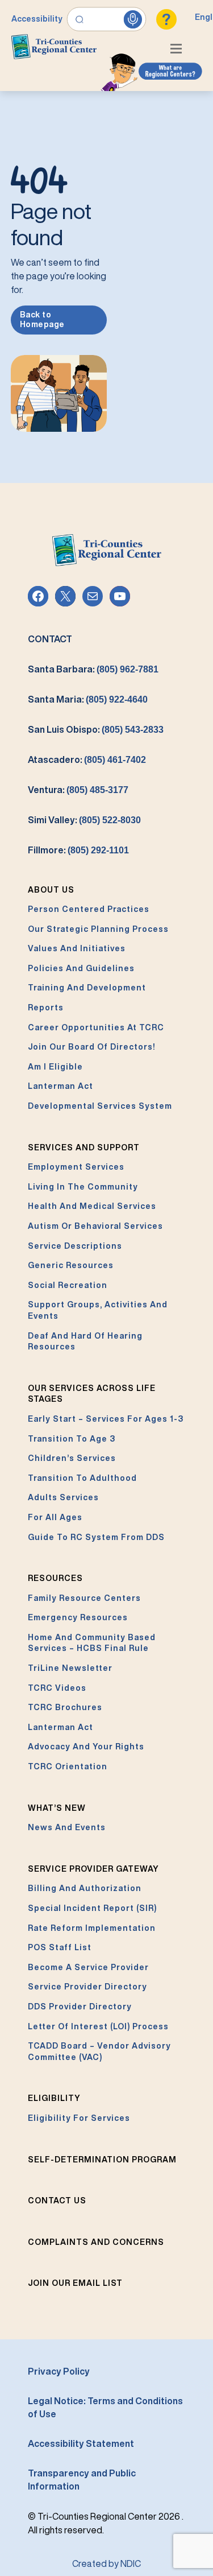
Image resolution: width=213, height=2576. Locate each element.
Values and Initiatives (77, 948)
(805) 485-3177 (97, 790)
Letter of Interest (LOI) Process (98, 2026)
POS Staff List (60, 1947)
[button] (179, 50)
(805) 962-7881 (128, 669)
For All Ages (55, 1517)
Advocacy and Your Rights (86, 1747)
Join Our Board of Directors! (91, 1047)
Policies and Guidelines (81, 968)
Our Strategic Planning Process (98, 929)
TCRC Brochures (65, 1707)
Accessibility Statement (81, 2443)
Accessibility (37, 19)
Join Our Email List (75, 2283)
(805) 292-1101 (98, 850)
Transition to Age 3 (72, 1439)
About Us (51, 890)
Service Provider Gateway (93, 1869)
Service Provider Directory (87, 1987)
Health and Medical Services (92, 1206)
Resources (55, 1578)
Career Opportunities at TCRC (96, 1027)
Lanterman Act (60, 1086)
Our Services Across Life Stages (92, 1394)
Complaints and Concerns (96, 2242)
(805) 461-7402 (115, 760)
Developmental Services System (100, 1106)
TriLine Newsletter (70, 1668)
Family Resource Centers (84, 1598)
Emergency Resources (78, 1617)
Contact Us (57, 2201)
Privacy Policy (59, 2371)
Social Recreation (68, 1285)
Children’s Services (72, 1458)
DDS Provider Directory (80, 2007)
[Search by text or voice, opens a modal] (107, 19)
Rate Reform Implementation (92, 1928)
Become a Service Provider (88, 1967)
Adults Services (63, 1497)
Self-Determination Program (102, 2160)
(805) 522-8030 (110, 820)
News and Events (67, 1827)
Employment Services (76, 1167)
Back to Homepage (42, 320)
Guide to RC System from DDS (96, 1537)
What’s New (57, 1808)
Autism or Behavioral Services (95, 1226)
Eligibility (54, 2098)
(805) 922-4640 (117, 699)
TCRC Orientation (68, 1766)
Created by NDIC (106, 2563)
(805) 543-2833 (133, 730)
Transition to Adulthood (82, 1478)
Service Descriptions (75, 1246)
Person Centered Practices (89, 909)
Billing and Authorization (85, 1888)
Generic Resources (71, 1265)
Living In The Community (83, 1187)
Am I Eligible (55, 1067)
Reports (46, 1008)
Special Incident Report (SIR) (92, 1908)
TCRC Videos (57, 1688)
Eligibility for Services (79, 2118)
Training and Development (87, 988)
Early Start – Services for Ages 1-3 (106, 1419)
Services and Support (84, 1147)
